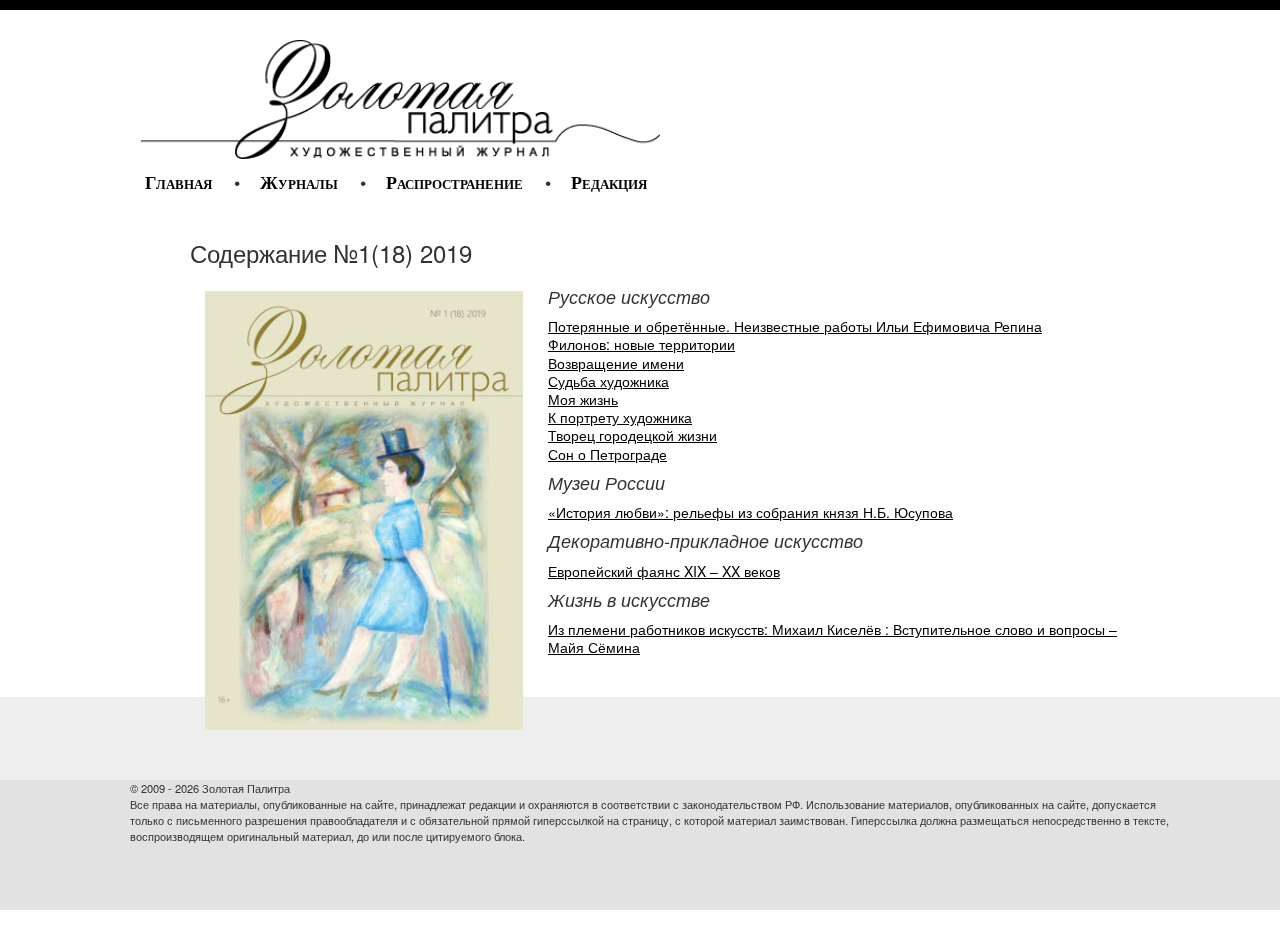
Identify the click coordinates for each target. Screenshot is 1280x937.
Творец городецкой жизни (632, 435)
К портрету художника (620, 417)
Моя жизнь (583, 399)
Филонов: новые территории (641, 344)
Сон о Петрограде (607, 454)
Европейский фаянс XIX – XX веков (664, 571)
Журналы (299, 183)
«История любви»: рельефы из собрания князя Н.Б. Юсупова (750, 512)
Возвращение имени (616, 363)
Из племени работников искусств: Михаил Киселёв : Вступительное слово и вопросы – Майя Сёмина (832, 638)
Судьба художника (608, 381)
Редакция (609, 183)
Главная (178, 183)
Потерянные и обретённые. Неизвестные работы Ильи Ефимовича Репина (795, 326)
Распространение (454, 183)
